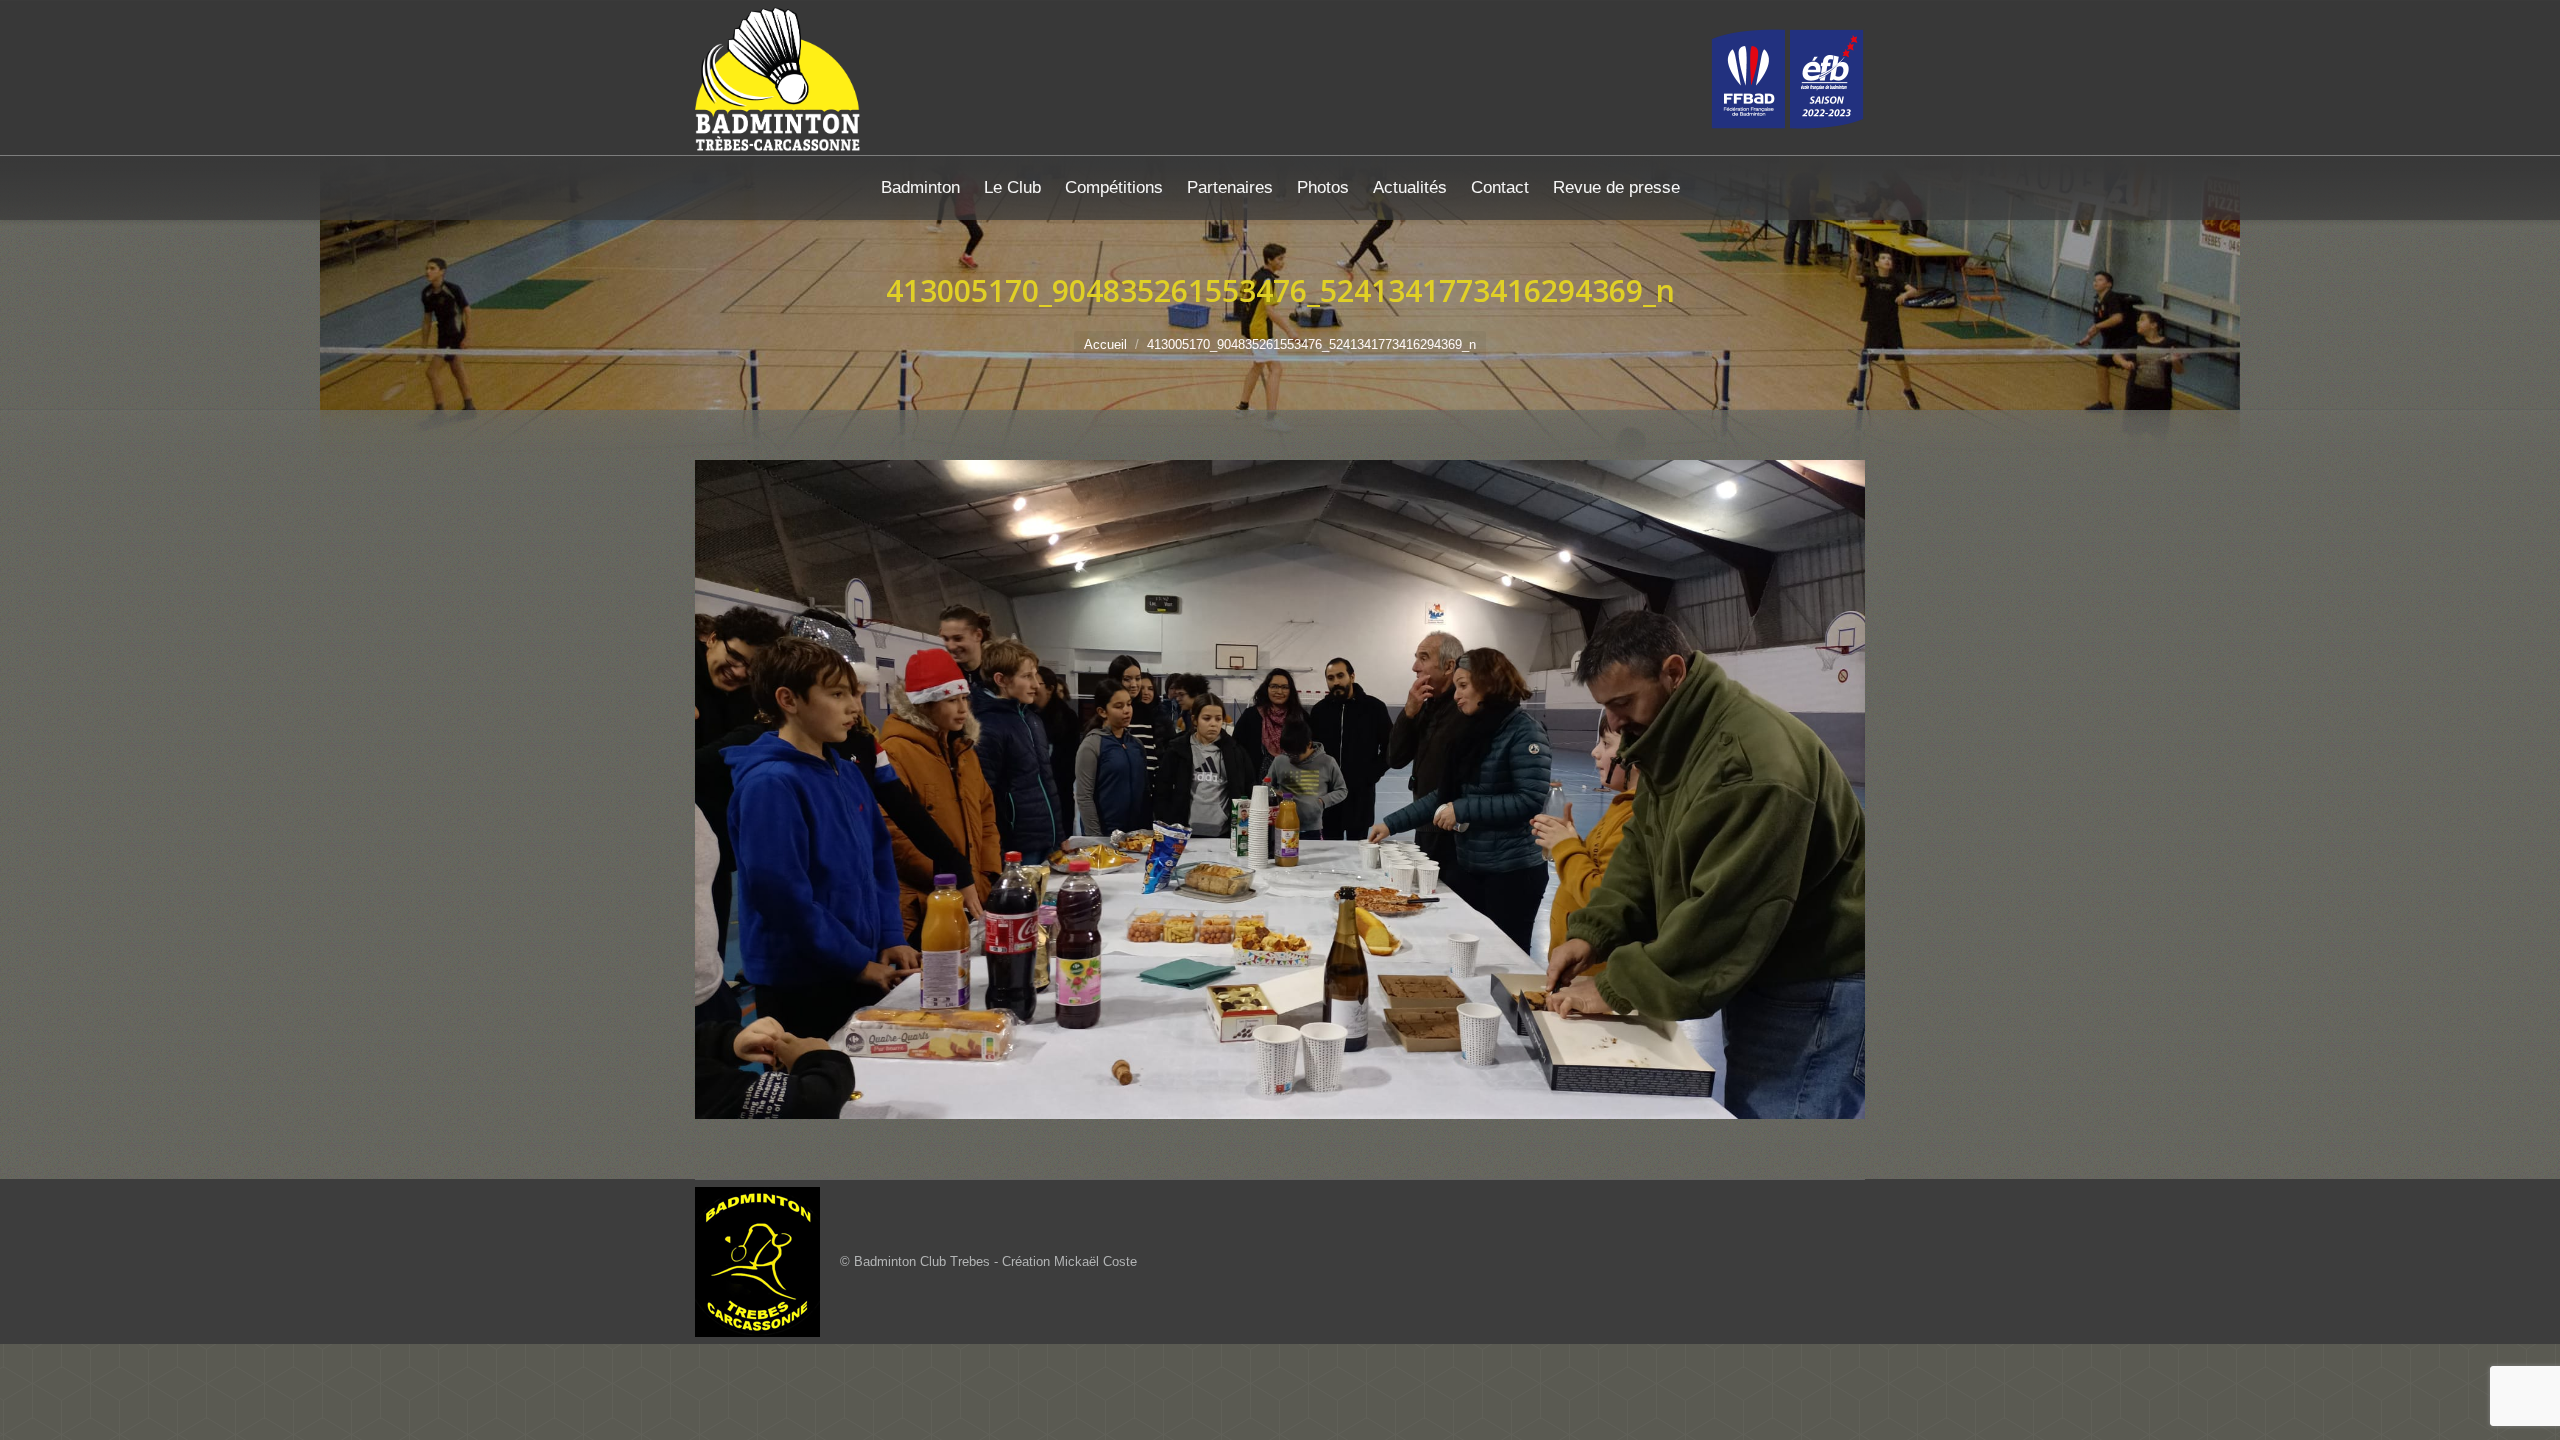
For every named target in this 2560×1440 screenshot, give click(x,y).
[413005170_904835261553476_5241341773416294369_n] (1280, 789)
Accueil (1105, 344)
